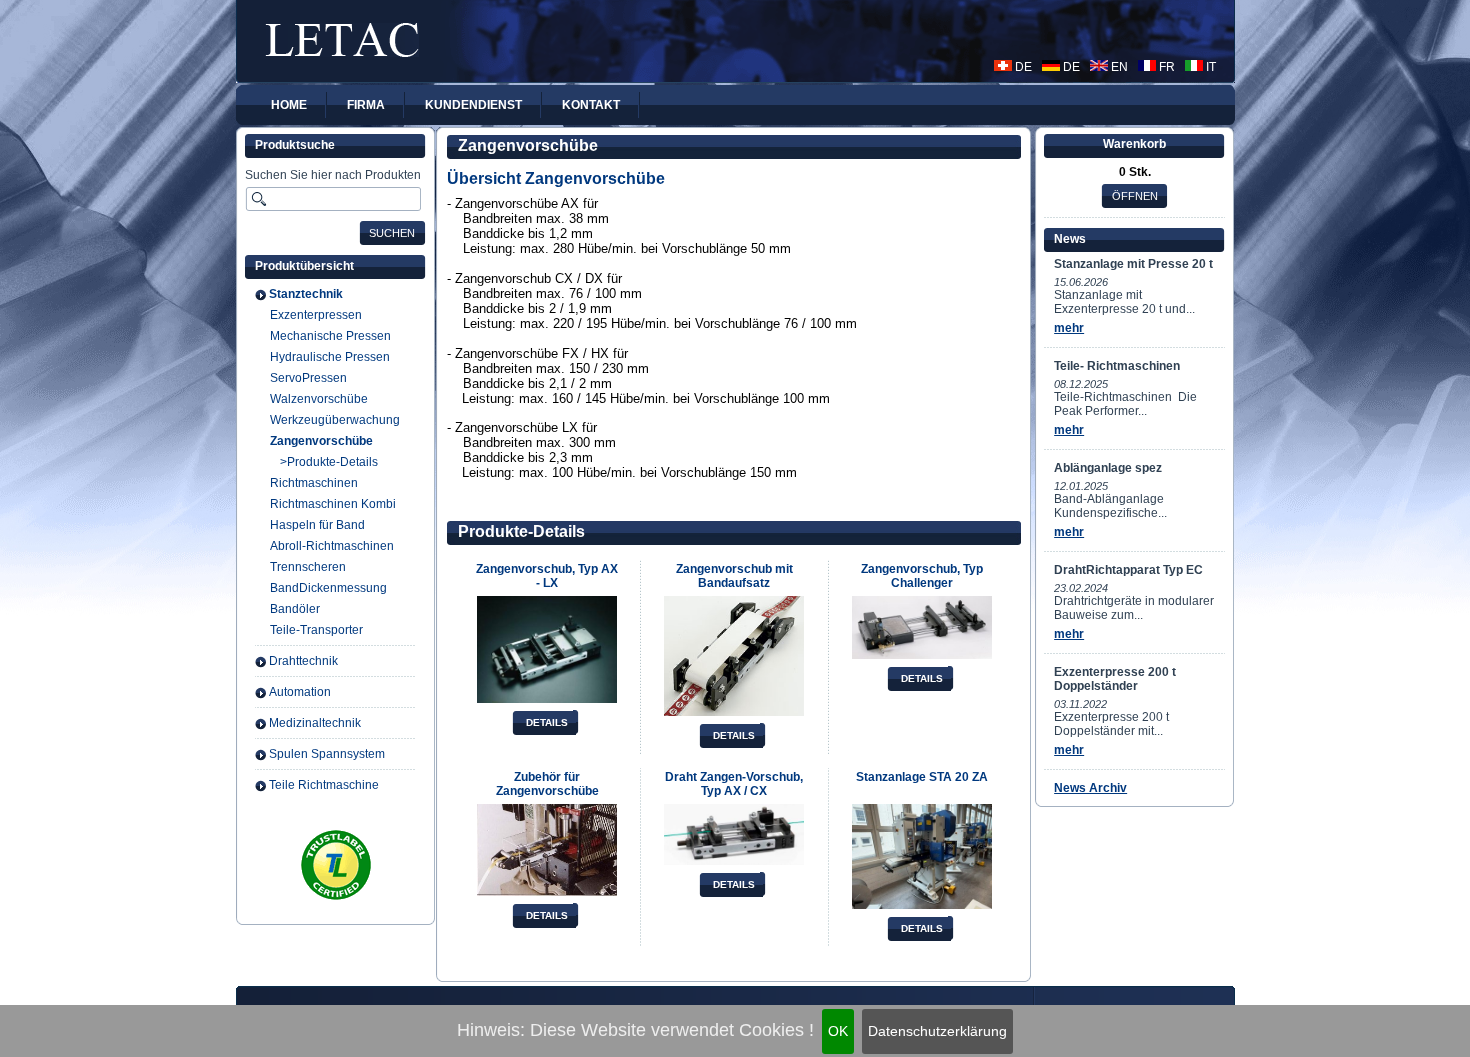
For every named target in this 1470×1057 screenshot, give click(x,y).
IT (1209, 67)
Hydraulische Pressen (330, 357)
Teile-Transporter (316, 630)
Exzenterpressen (316, 315)
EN (1118, 67)
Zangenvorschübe (321, 441)
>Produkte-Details (329, 462)
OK (838, 1031)
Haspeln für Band (317, 525)
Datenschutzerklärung (937, 1031)
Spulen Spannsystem (327, 754)
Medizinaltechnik (315, 723)
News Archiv (1090, 788)
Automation (300, 692)
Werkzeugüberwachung (335, 420)
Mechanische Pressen (330, 336)
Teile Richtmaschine (324, 785)
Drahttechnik (303, 661)
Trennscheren (308, 567)
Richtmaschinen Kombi (333, 504)
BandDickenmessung (328, 588)
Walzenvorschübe (319, 399)
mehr (1069, 328)
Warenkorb (1134, 144)
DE (1022, 67)
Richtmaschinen (314, 483)
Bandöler (295, 609)
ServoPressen (308, 378)
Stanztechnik (306, 294)
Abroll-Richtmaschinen (332, 546)
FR (1165, 67)
